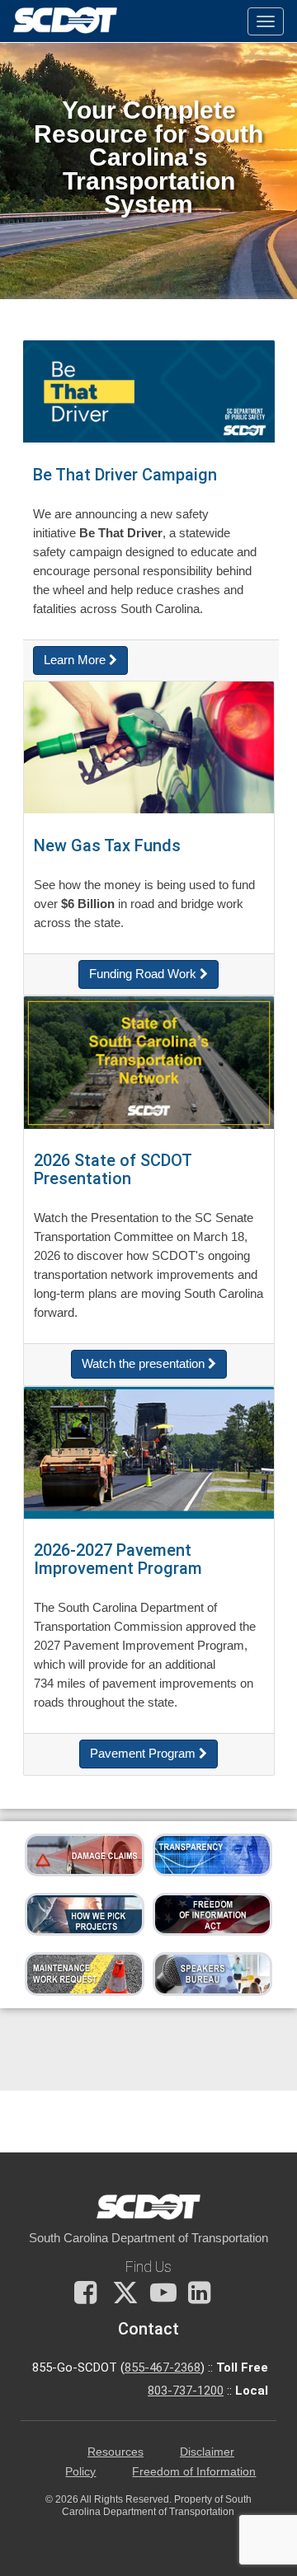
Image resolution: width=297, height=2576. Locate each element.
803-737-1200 (186, 2391)
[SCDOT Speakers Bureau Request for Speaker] (212, 1973)
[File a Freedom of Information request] (212, 1913)
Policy (80, 2472)
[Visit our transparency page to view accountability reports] (212, 1854)
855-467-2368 (163, 2368)
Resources (115, 2452)
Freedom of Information (194, 2472)
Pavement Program (144, 1754)
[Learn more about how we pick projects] (85, 1913)
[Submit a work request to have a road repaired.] (85, 1973)
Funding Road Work (144, 974)
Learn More (76, 660)
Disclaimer (207, 2452)
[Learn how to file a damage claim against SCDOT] (85, 1854)
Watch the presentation (145, 1364)
